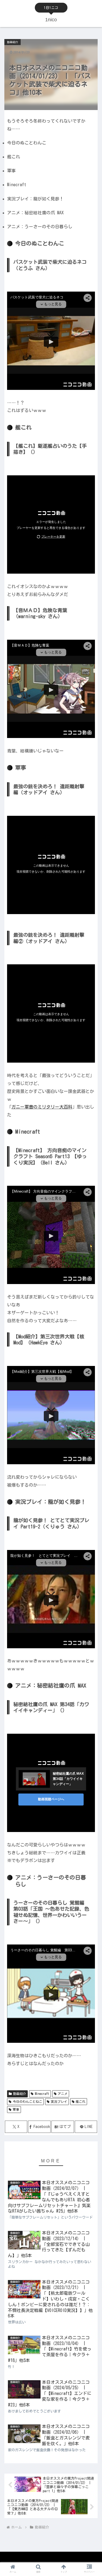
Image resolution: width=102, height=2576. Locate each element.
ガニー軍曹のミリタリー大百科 (42, 1107)
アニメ (63, 2094)
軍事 (16, 2109)
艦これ (81, 2101)
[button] (91, 1366)
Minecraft (42, 2094)
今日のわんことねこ (27, 2101)
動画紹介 (20, 2094)
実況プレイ (59, 2101)
